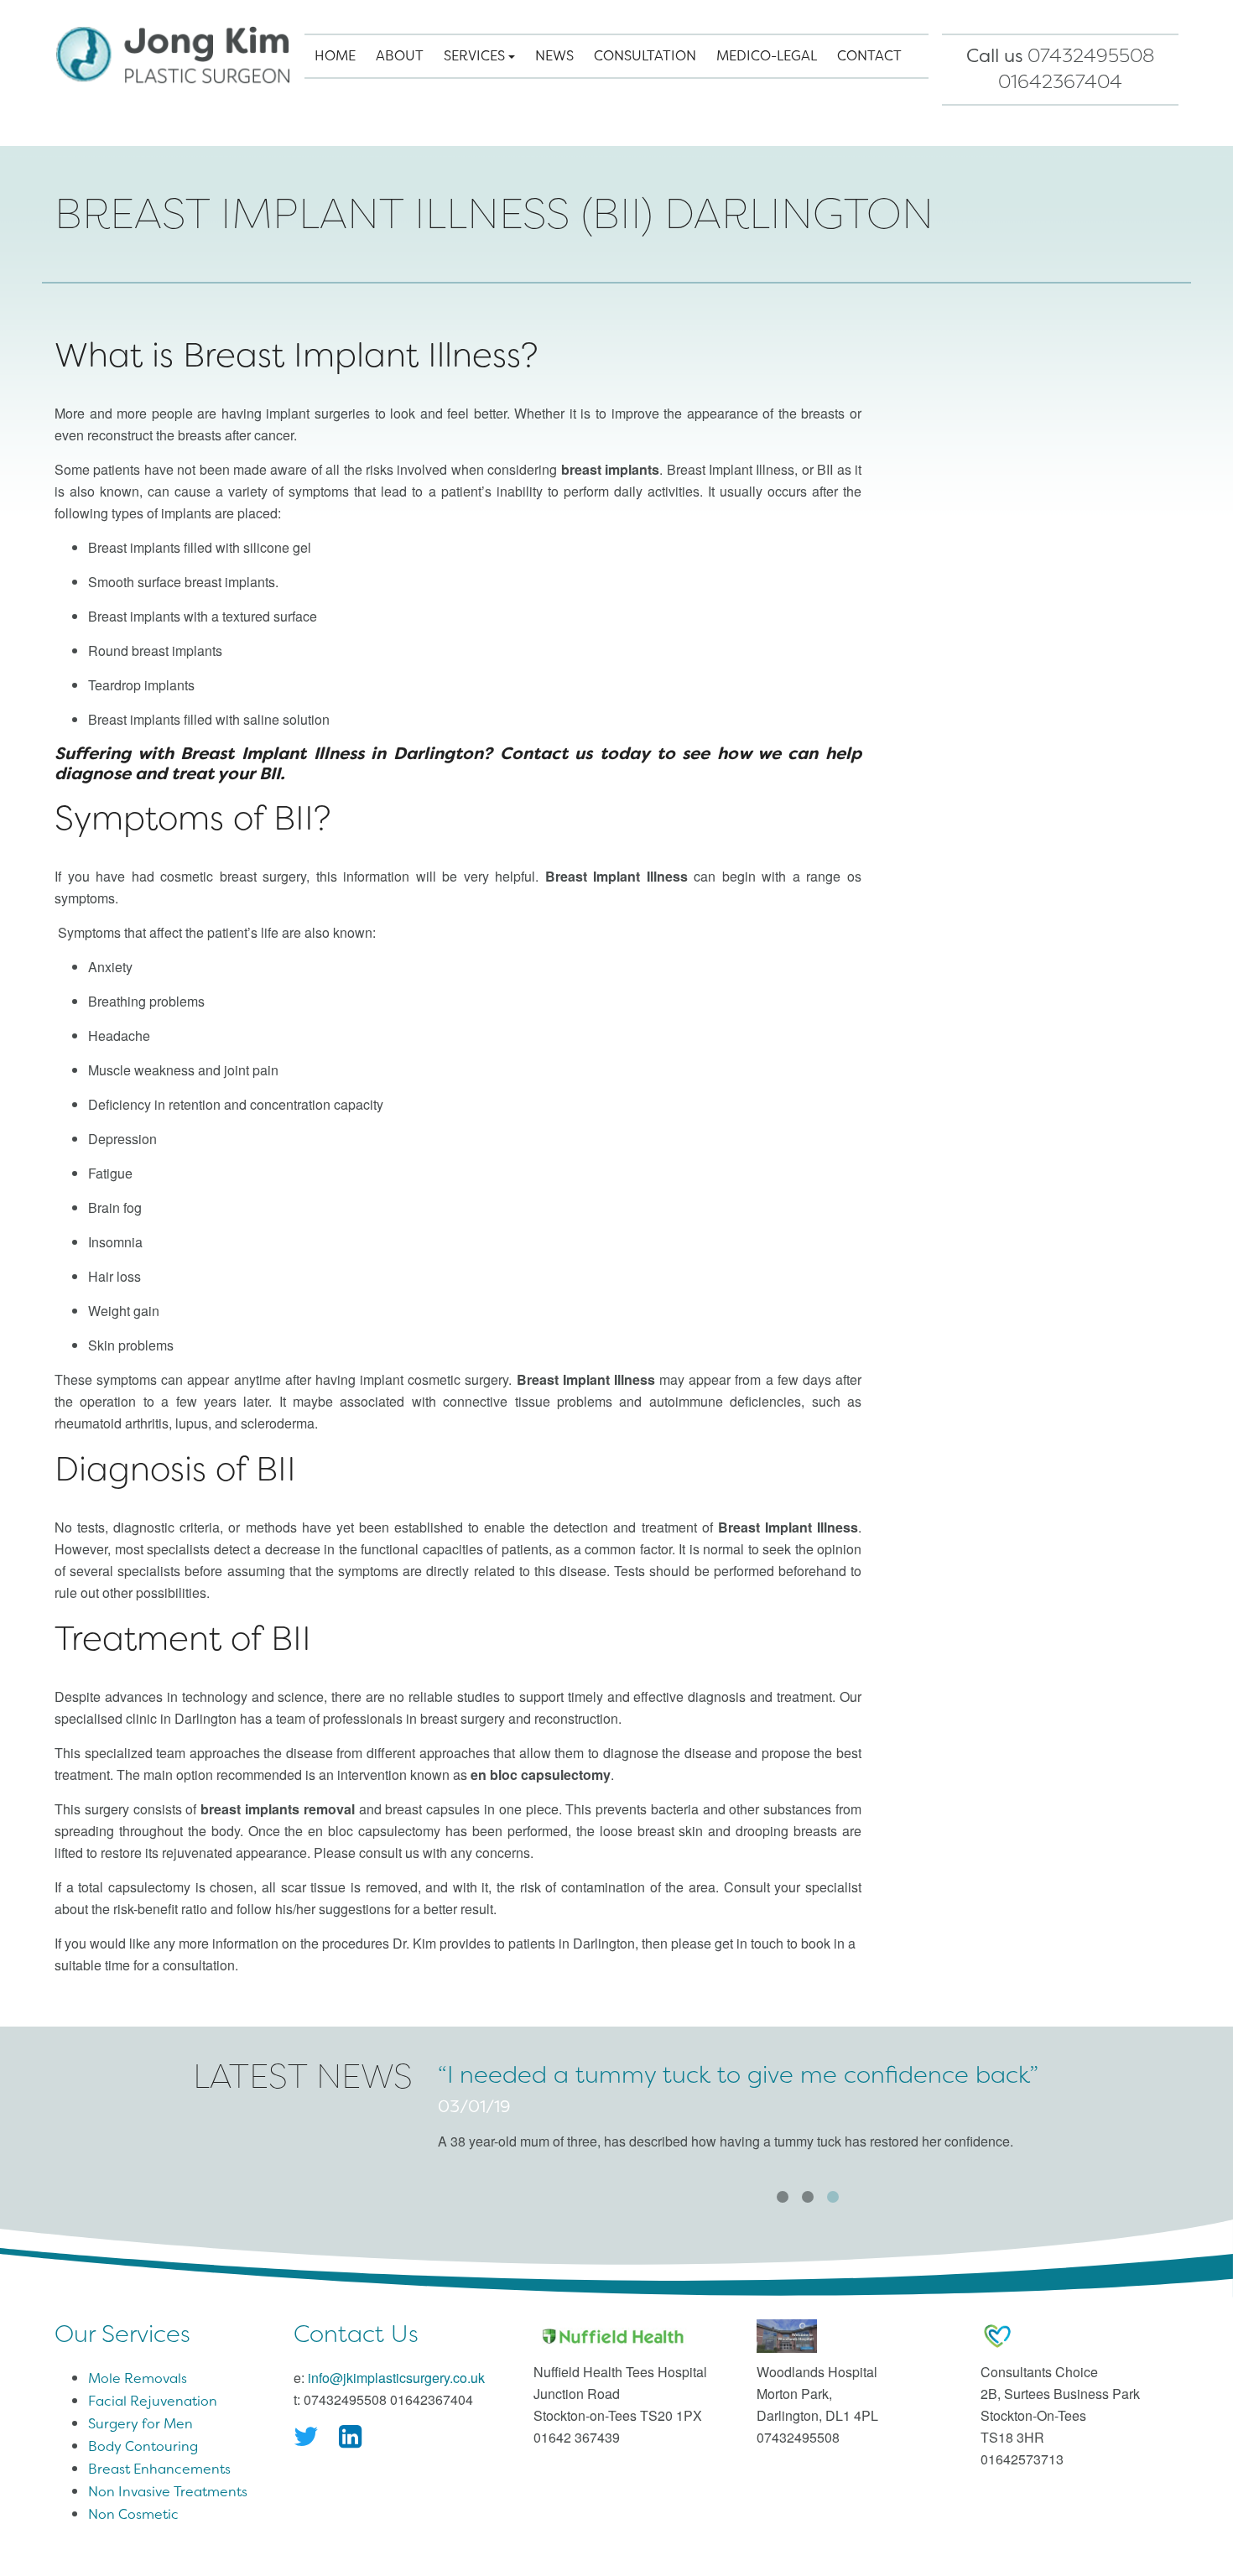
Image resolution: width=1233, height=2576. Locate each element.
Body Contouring (143, 2446)
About (400, 56)
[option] (808, 2112)
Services (476, 56)
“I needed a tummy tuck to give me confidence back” (738, 2075)
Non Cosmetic (133, 2514)
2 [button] (808, 2197)
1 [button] (783, 2197)
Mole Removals (138, 2378)
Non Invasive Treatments (168, 2492)
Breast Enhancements (159, 2469)
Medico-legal (767, 56)
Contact (869, 56)
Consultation (645, 56)
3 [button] (833, 2197)
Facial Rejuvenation (153, 2401)
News (554, 56)
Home (335, 56)
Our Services (122, 2334)
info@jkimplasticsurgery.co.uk (396, 2378)
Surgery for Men (140, 2424)
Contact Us (356, 2334)
